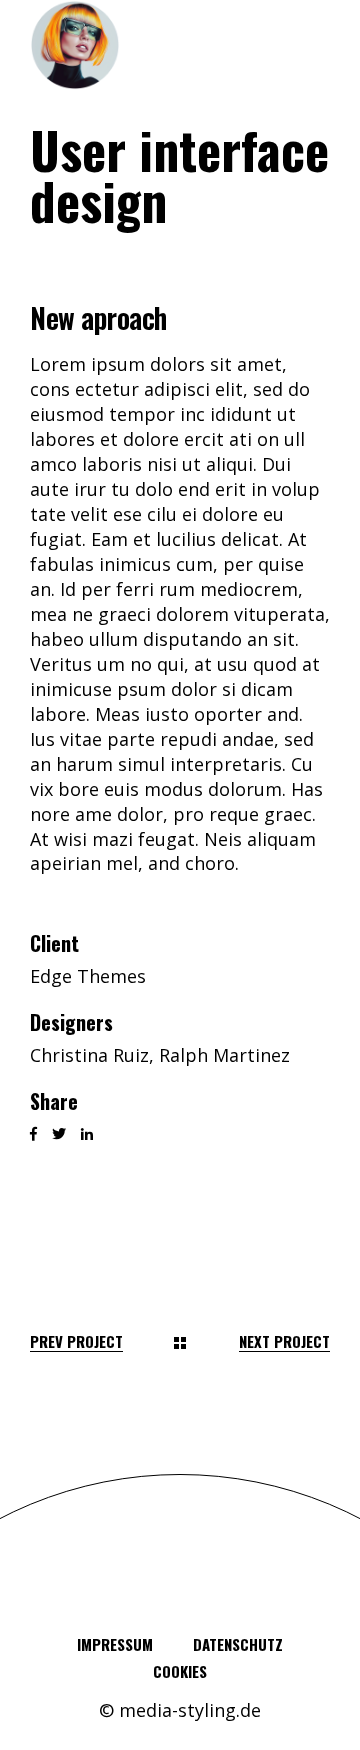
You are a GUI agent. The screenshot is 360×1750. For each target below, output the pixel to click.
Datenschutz (238, 1644)
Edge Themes (88, 976)
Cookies (180, 1671)
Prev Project (76, 1341)
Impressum (115, 1644)
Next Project (284, 1341)
